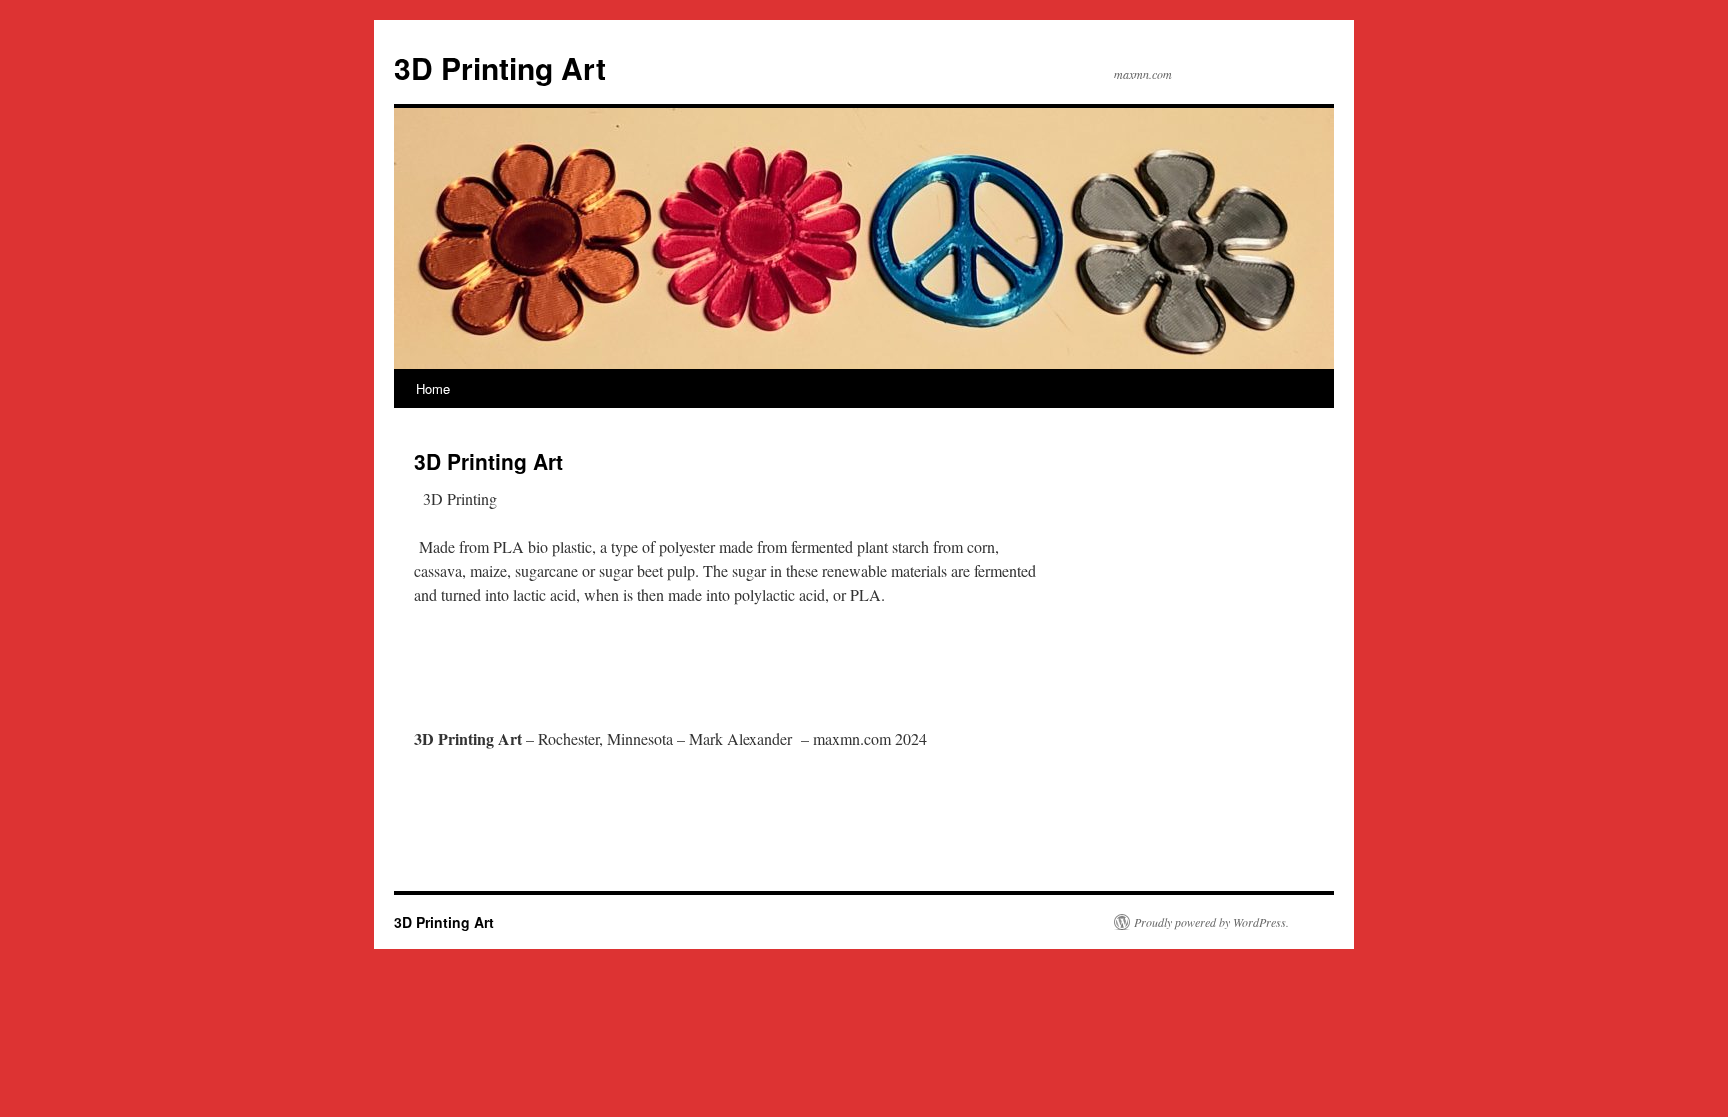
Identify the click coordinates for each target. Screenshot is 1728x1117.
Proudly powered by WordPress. (1211, 922)
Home (433, 388)
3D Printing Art (500, 67)
